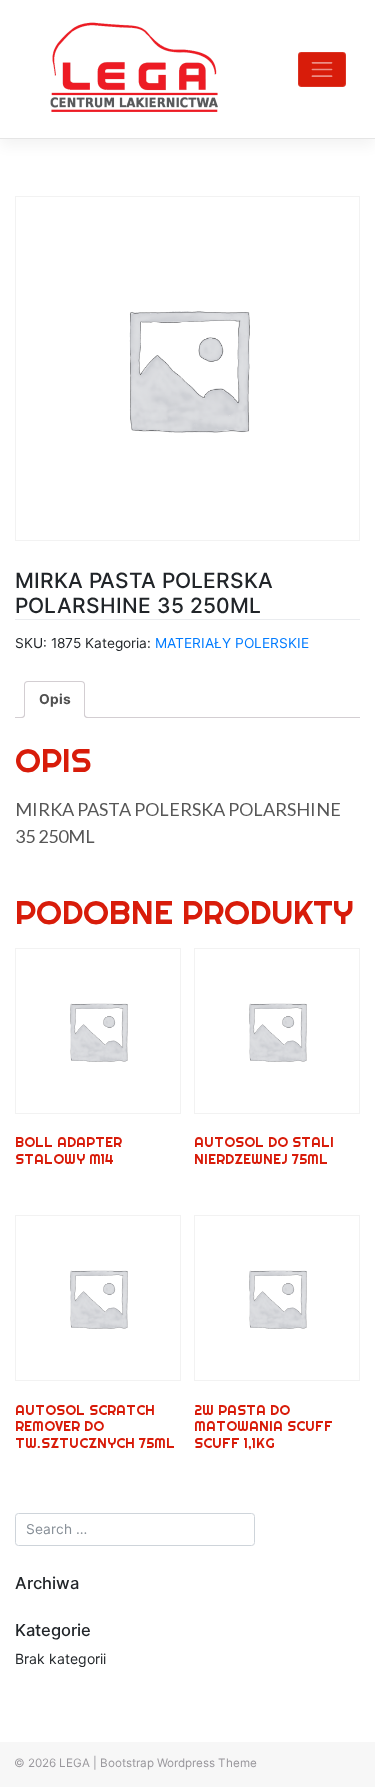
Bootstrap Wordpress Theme (178, 1763)
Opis (55, 699)
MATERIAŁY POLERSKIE (232, 643)
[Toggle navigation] (322, 69)
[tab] (55, 699)
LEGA (74, 1763)
